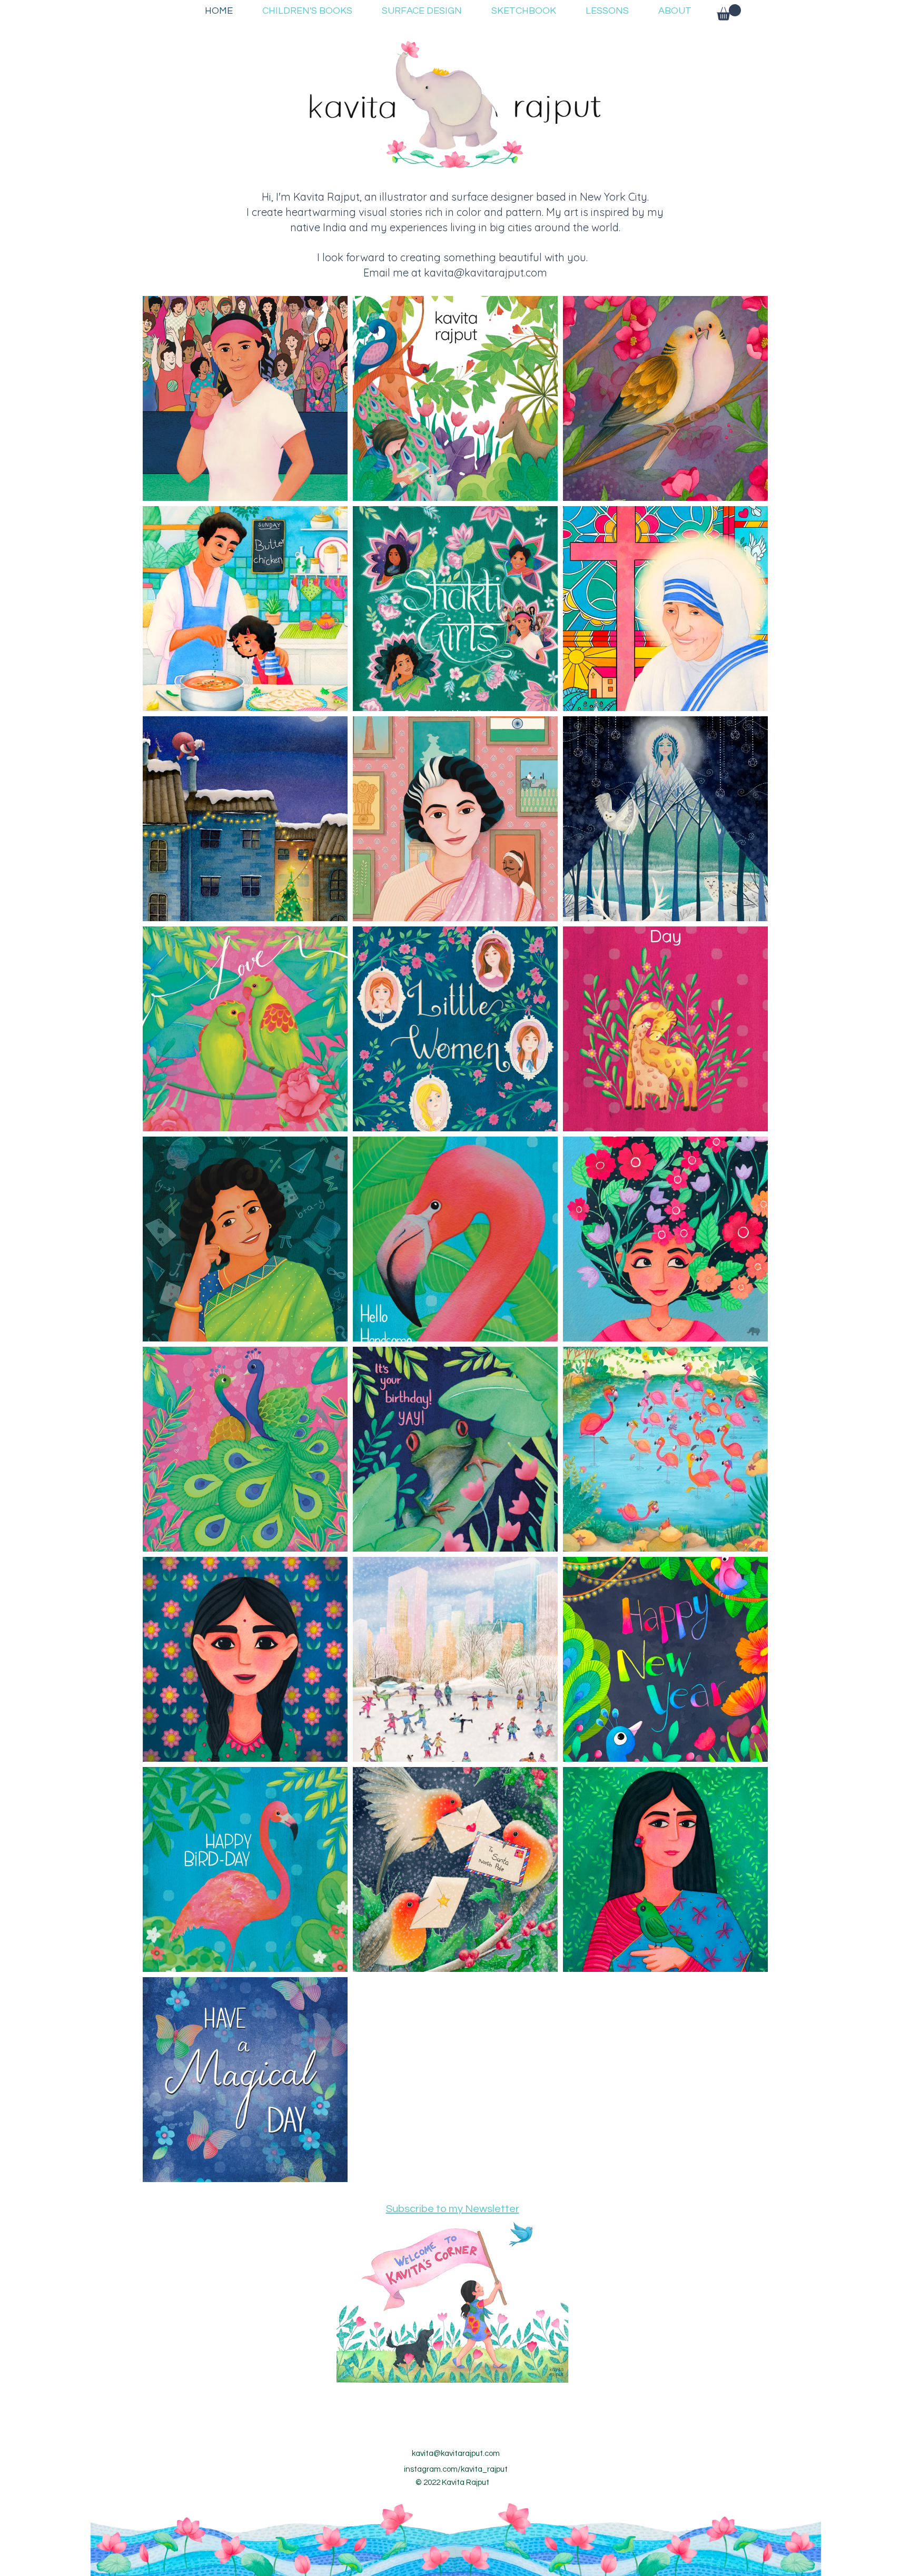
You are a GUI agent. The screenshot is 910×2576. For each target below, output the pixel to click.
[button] (729, 12)
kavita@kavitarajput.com (486, 273)
